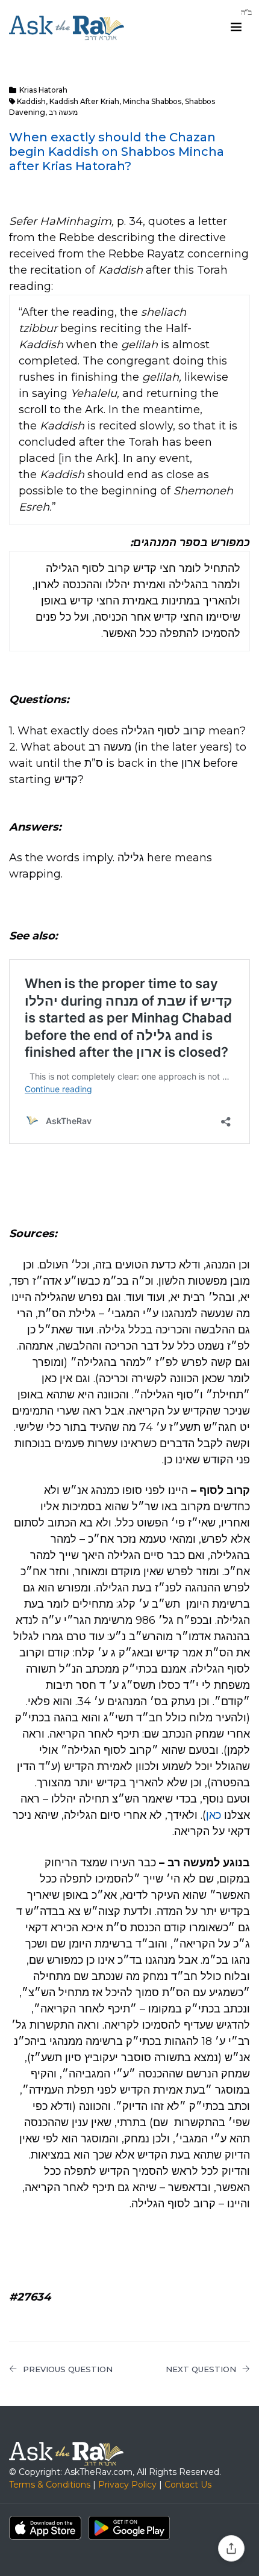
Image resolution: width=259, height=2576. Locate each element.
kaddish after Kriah (84, 101)
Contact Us (188, 2485)
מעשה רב (63, 112)
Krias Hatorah (43, 90)
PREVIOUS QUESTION (68, 2369)
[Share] (231, 2548)
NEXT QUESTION (201, 2369)
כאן (214, 1815)
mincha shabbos (152, 101)
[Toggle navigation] (236, 27)
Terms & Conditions (50, 2485)
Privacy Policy (127, 2485)
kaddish (31, 101)
